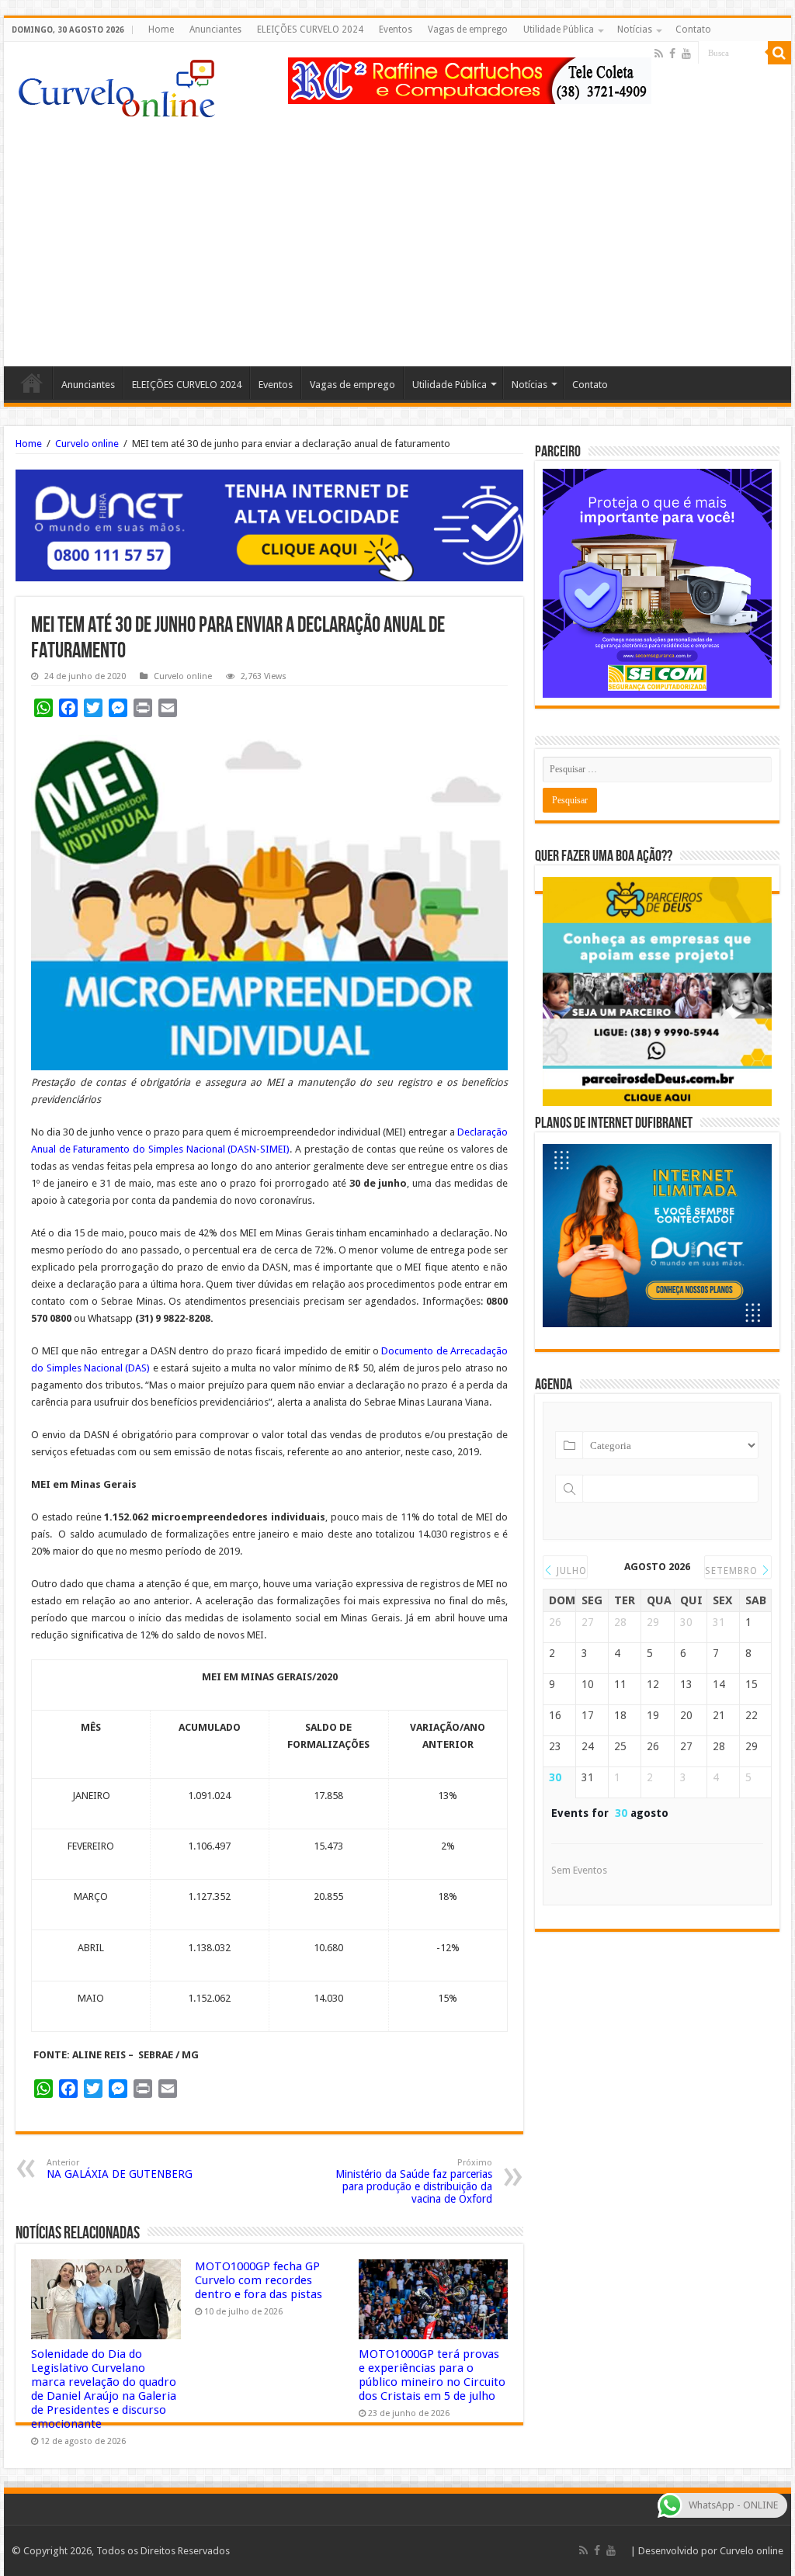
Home (161, 29)
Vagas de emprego (468, 29)
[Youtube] (686, 54)
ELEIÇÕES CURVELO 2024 (310, 29)
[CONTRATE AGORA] (269, 524)
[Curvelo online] (116, 85)
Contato (693, 29)
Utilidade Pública (559, 29)
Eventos (396, 29)
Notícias (635, 29)
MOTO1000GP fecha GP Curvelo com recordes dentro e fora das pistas (259, 2280)
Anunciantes (215, 29)
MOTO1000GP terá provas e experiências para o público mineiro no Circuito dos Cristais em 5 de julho (432, 2375)
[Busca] (779, 53)
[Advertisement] (397, 234)
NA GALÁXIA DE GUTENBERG (120, 2169)
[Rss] (659, 54)
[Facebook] (672, 54)
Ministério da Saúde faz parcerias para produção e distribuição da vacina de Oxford (414, 2181)
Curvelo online (87, 444)
